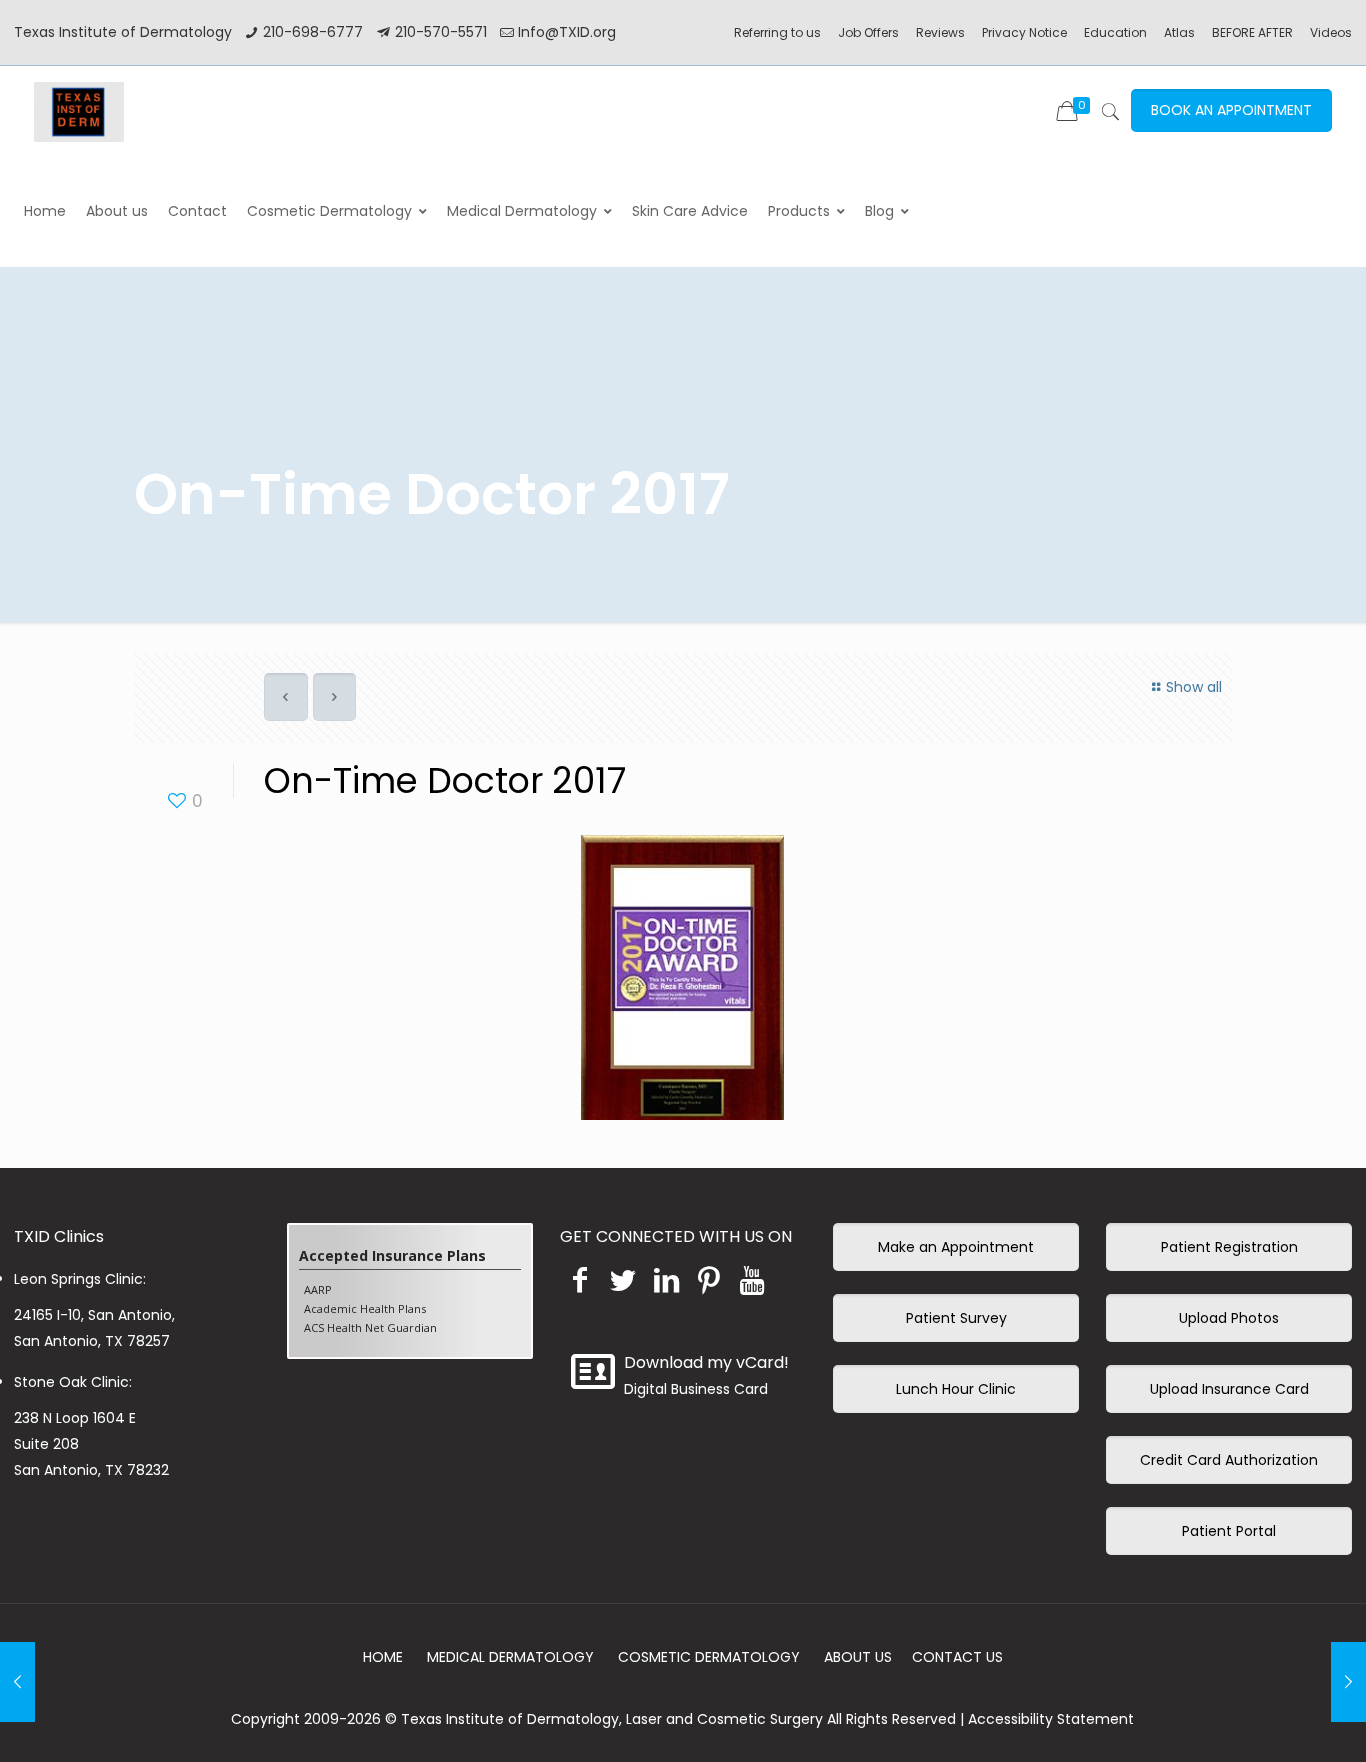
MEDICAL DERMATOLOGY (510, 1657)
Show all (1194, 687)
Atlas (1179, 32)
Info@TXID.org (567, 32)
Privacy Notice (1024, 32)
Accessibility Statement (1051, 1719)
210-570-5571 (441, 32)
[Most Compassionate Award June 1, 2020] (1348, 1682)
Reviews (940, 32)
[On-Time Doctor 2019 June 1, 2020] (17, 1682)
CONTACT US (957, 1657)
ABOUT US (858, 1657)
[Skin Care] (79, 111)
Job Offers (868, 32)
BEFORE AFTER (1252, 32)
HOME (383, 1657)
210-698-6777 (313, 32)
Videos (1331, 32)
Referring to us (777, 32)
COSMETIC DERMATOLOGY (709, 1657)
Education (1115, 32)
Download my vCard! (706, 1362)
